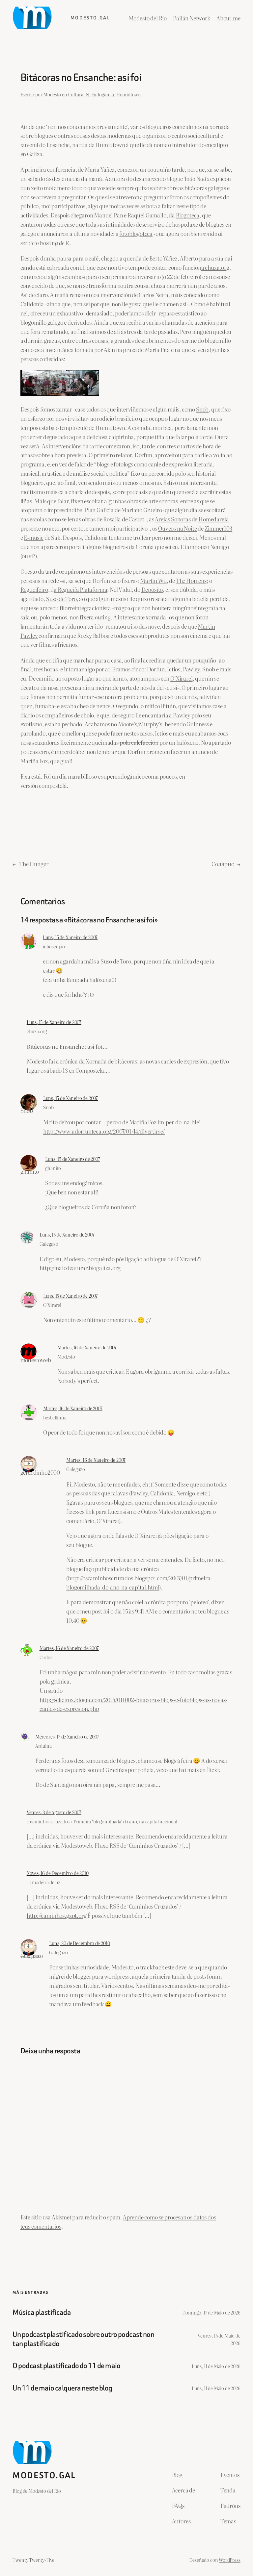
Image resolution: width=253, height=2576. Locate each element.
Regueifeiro (34, 589)
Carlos (46, 1657)
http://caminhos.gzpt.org (57, 1915)
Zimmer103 (218, 528)
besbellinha (55, 1417)
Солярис (223, 864)
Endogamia (103, 94)
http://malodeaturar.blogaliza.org (80, 1268)
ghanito (53, 1168)
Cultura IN (79, 94)
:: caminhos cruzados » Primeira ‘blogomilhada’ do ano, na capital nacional (102, 1821)
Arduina (43, 1746)
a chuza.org (215, 267)
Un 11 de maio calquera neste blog (62, 2388)
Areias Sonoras (173, 519)
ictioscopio (54, 946)
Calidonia (32, 304)
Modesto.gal (90, 18)
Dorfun (143, 455)
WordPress (229, 2560)
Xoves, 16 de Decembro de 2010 (58, 1873)
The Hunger (34, 864)
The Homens (191, 580)
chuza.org (37, 1031)
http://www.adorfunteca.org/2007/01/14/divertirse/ (104, 1131)
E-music (34, 537)
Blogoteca (188, 215)
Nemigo (220, 547)
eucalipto (216, 145)
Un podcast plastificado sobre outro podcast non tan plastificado (83, 2339)
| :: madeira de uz (43, 1882)
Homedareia (213, 519)
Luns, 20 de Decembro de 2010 (79, 1943)
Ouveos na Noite (177, 528)
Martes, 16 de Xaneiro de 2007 (87, 1347)
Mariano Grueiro (141, 510)
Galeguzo (49, 1244)
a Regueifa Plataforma (80, 589)
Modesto (52, 94)
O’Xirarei (181, 678)
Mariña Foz (34, 761)
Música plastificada (42, 2313)
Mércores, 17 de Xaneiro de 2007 (67, 1736)
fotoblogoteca (136, 233)
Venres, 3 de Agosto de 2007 (54, 1812)
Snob (202, 409)
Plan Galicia (99, 510)
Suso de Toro (61, 599)
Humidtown (129, 94)
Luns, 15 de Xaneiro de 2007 (70, 937)
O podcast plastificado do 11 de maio (67, 2366)
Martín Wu (153, 580)
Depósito (152, 589)
